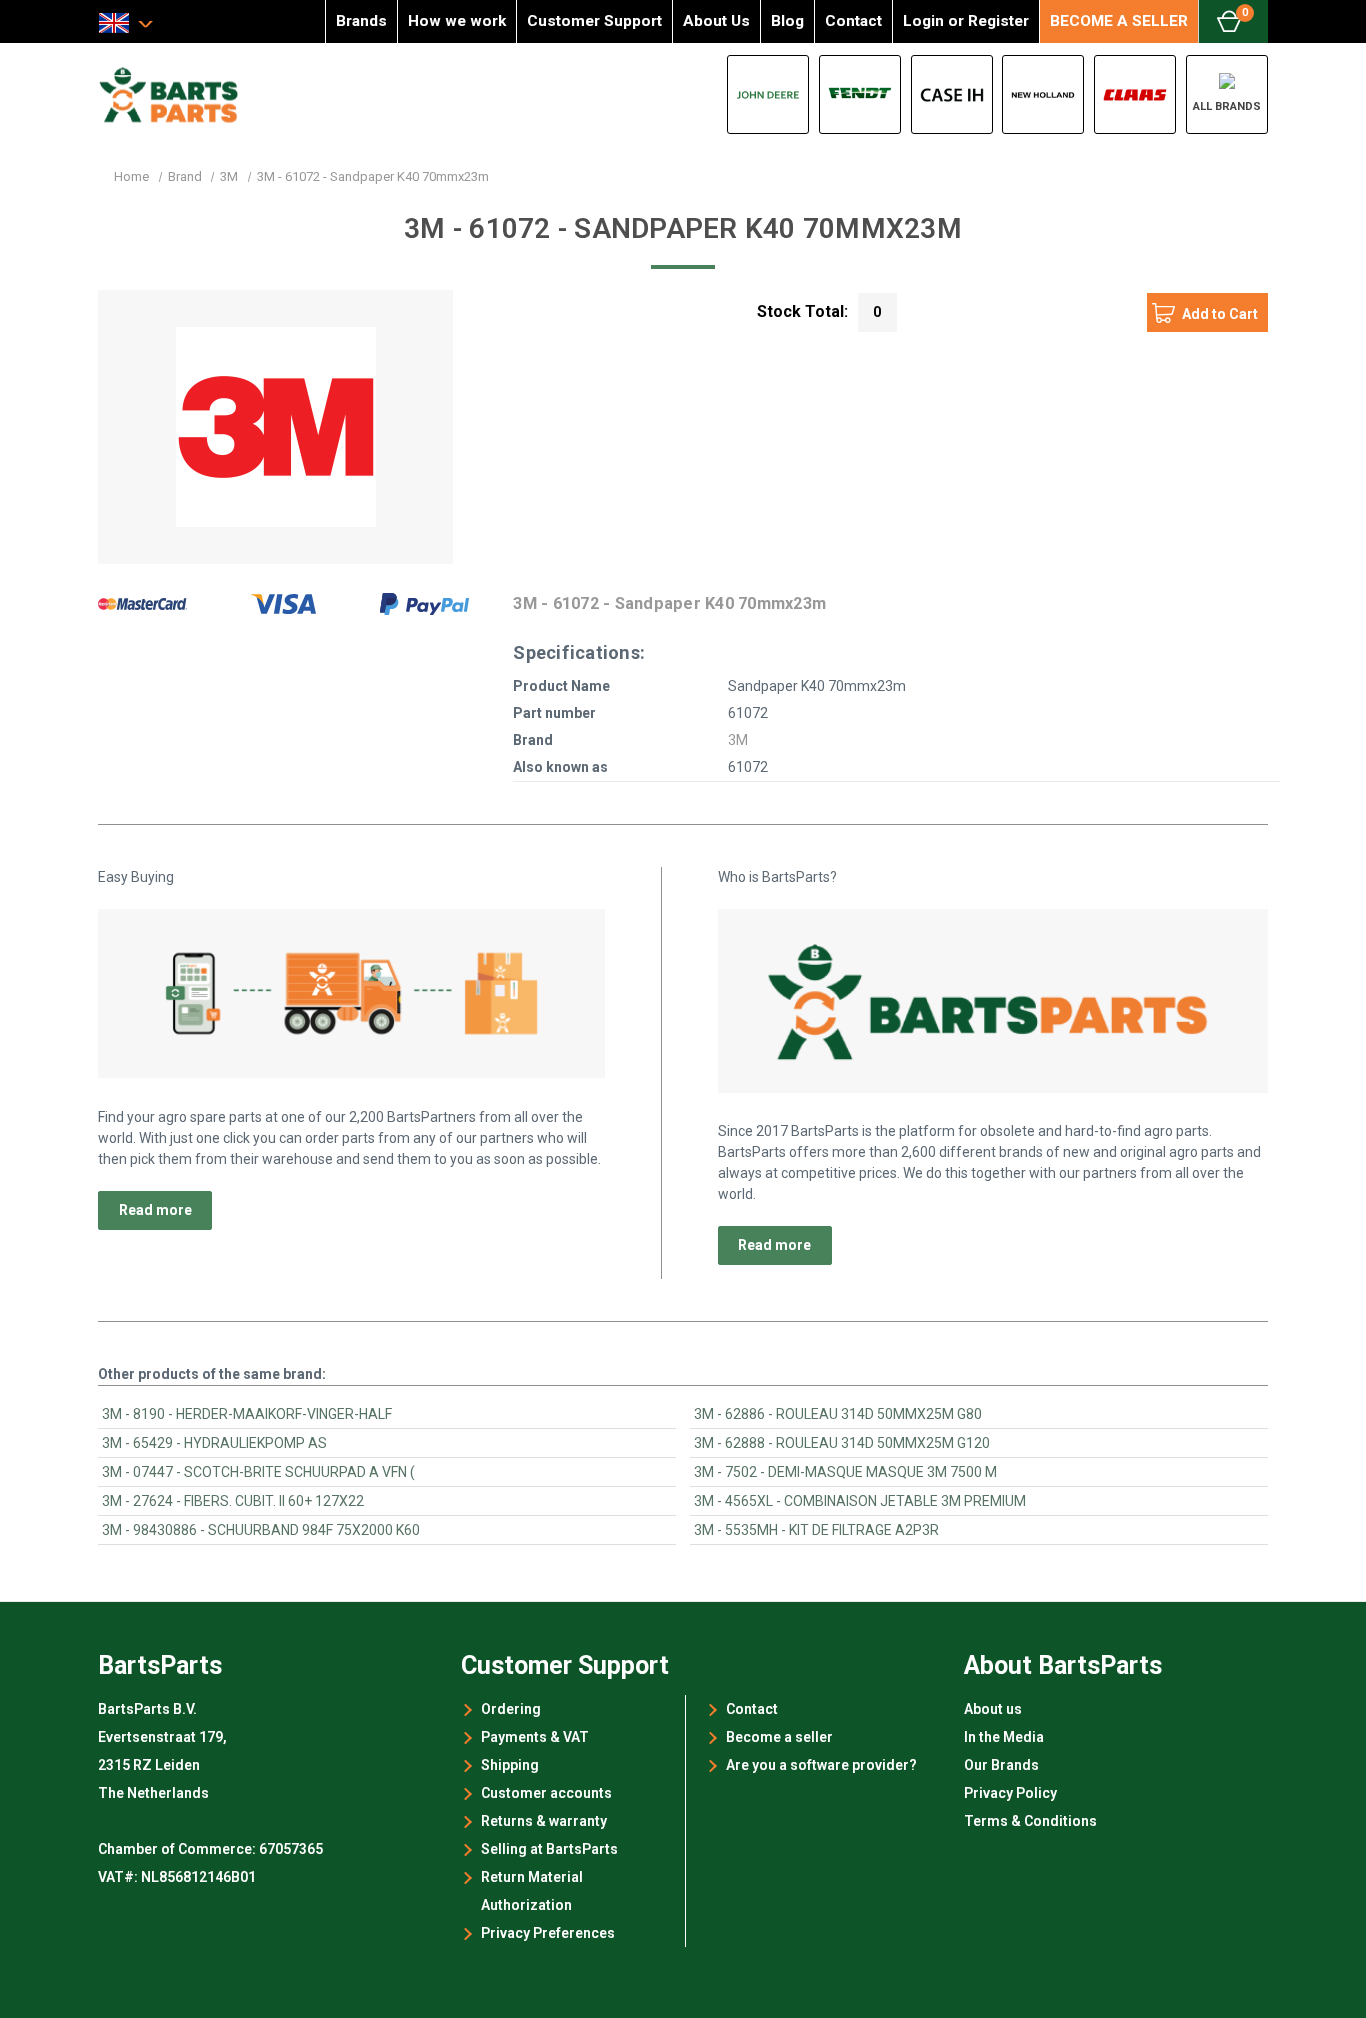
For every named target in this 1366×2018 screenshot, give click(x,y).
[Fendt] (860, 94)
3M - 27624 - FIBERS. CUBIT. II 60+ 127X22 (233, 1501)
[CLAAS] (1135, 94)
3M (738, 740)
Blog (787, 21)
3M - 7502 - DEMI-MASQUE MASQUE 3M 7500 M (845, 1472)
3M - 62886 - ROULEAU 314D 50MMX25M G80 (838, 1414)
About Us (716, 21)
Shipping (510, 1765)
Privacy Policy (1010, 1793)
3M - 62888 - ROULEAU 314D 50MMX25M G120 (842, 1443)
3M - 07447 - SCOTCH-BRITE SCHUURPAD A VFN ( (258, 1472)
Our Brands (1001, 1765)
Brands (361, 21)
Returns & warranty (544, 1821)
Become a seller (779, 1737)
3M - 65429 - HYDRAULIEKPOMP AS (214, 1443)
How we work (457, 21)
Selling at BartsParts (549, 1849)
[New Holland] (1043, 94)
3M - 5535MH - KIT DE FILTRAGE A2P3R (816, 1530)
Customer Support (594, 21)
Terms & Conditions (1030, 1821)
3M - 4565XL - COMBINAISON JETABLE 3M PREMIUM (860, 1501)
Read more (155, 1210)
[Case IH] (952, 94)
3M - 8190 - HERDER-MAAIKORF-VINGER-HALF (247, 1414)
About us (993, 1709)
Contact (853, 21)
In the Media (1004, 1737)
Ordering (511, 1709)
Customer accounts (546, 1793)
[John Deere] (768, 94)
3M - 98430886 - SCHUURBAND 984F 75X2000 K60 (261, 1530)
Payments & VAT (535, 1737)
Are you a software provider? (821, 1765)
